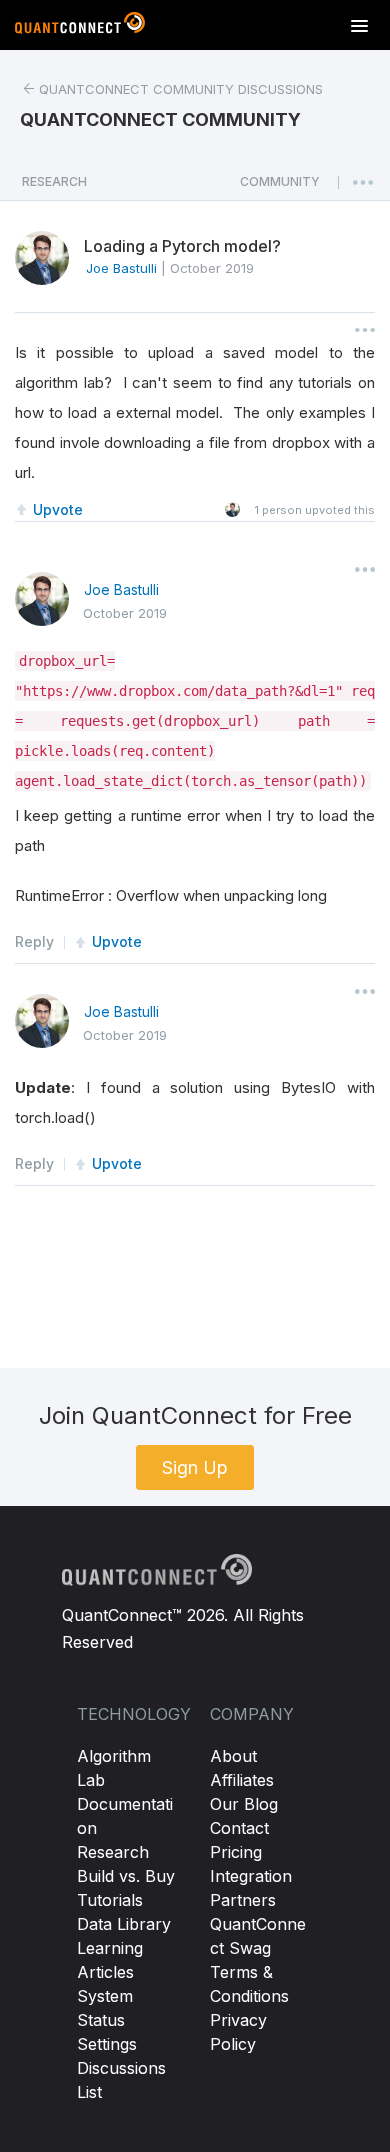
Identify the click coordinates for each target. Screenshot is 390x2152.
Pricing (236, 1852)
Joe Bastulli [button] (121, 268)
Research (113, 1852)
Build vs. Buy (126, 1876)
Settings (107, 2044)
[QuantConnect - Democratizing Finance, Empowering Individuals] (80, 27)
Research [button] (54, 181)
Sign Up (195, 1467)
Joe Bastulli (121, 589)
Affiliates (242, 1780)
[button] (280, 187)
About (233, 1756)
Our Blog (244, 1804)
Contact (239, 1828)
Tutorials (110, 1900)
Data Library (124, 1924)
